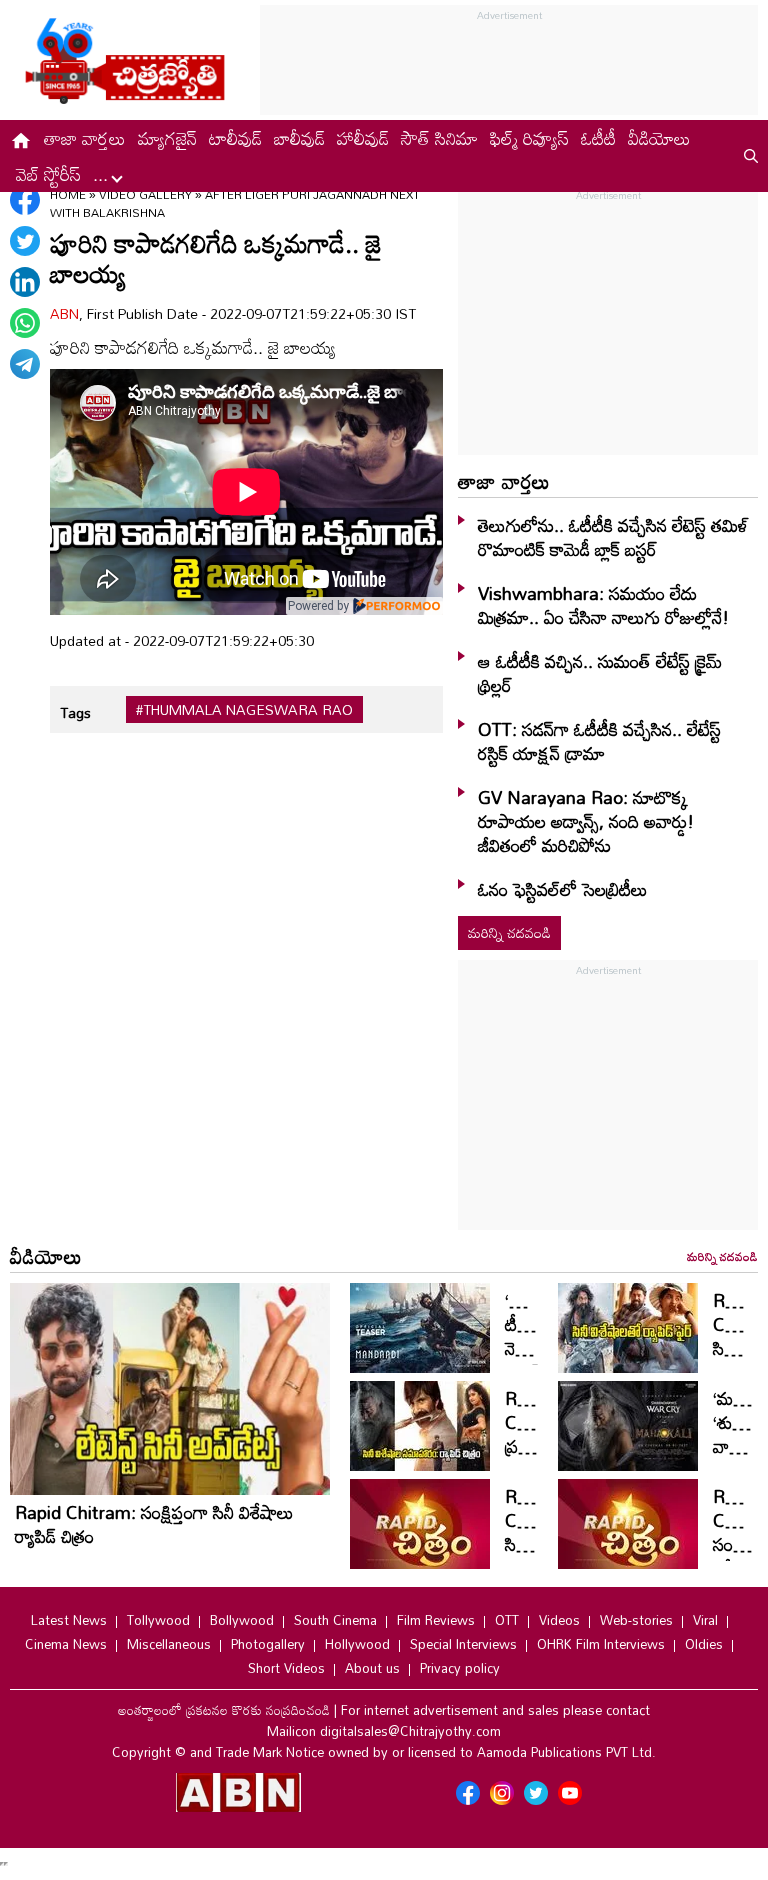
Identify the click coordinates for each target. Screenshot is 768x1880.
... (103, 174)
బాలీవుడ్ (299, 138)
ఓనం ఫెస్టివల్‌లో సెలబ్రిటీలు (563, 889)
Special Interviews (463, 1644)
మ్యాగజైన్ (167, 138)
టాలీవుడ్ (235, 138)
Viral (705, 1620)
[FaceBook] (25, 200)
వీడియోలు (659, 138)
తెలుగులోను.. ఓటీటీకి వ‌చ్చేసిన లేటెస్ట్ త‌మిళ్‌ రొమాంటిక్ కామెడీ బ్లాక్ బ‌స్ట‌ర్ (613, 537)
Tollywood (158, 1620)
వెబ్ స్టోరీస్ (48, 174)
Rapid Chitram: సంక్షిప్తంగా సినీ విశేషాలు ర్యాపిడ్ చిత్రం (154, 1524)
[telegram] (25, 364)
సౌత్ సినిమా (439, 138)
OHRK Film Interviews (601, 1644)
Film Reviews (436, 1620)
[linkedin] (25, 282)
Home (68, 194)
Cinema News (66, 1644)
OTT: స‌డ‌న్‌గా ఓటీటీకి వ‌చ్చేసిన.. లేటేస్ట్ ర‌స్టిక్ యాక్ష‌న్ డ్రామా (599, 741)
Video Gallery (145, 194)
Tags (75, 712)
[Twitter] (25, 241)
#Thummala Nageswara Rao (244, 710)
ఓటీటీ (598, 138)
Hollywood (357, 1644)
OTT (507, 1620)
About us (372, 1668)
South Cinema (335, 1620)
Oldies (704, 1644)
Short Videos (286, 1668)
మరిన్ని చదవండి (509, 932)
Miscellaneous (169, 1644)
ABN (64, 313)
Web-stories (636, 1620)
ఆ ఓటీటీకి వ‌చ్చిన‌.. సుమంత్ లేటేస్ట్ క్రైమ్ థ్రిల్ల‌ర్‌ (600, 673)
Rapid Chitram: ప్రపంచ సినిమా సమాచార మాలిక (540, 1458)
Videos (559, 1620)
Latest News (69, 1620)
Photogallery (268, 1644)
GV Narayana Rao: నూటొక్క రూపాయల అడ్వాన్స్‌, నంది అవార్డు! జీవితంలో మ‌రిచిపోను (586, 821)
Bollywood (242, 1620)
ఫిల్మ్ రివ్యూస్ (529, 138)
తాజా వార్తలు (85, 138)
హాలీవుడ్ (363, 138)
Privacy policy (460, 1668)
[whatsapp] (25, 323)
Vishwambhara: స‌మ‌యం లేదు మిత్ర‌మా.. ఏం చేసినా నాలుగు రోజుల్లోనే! (603, 605)
